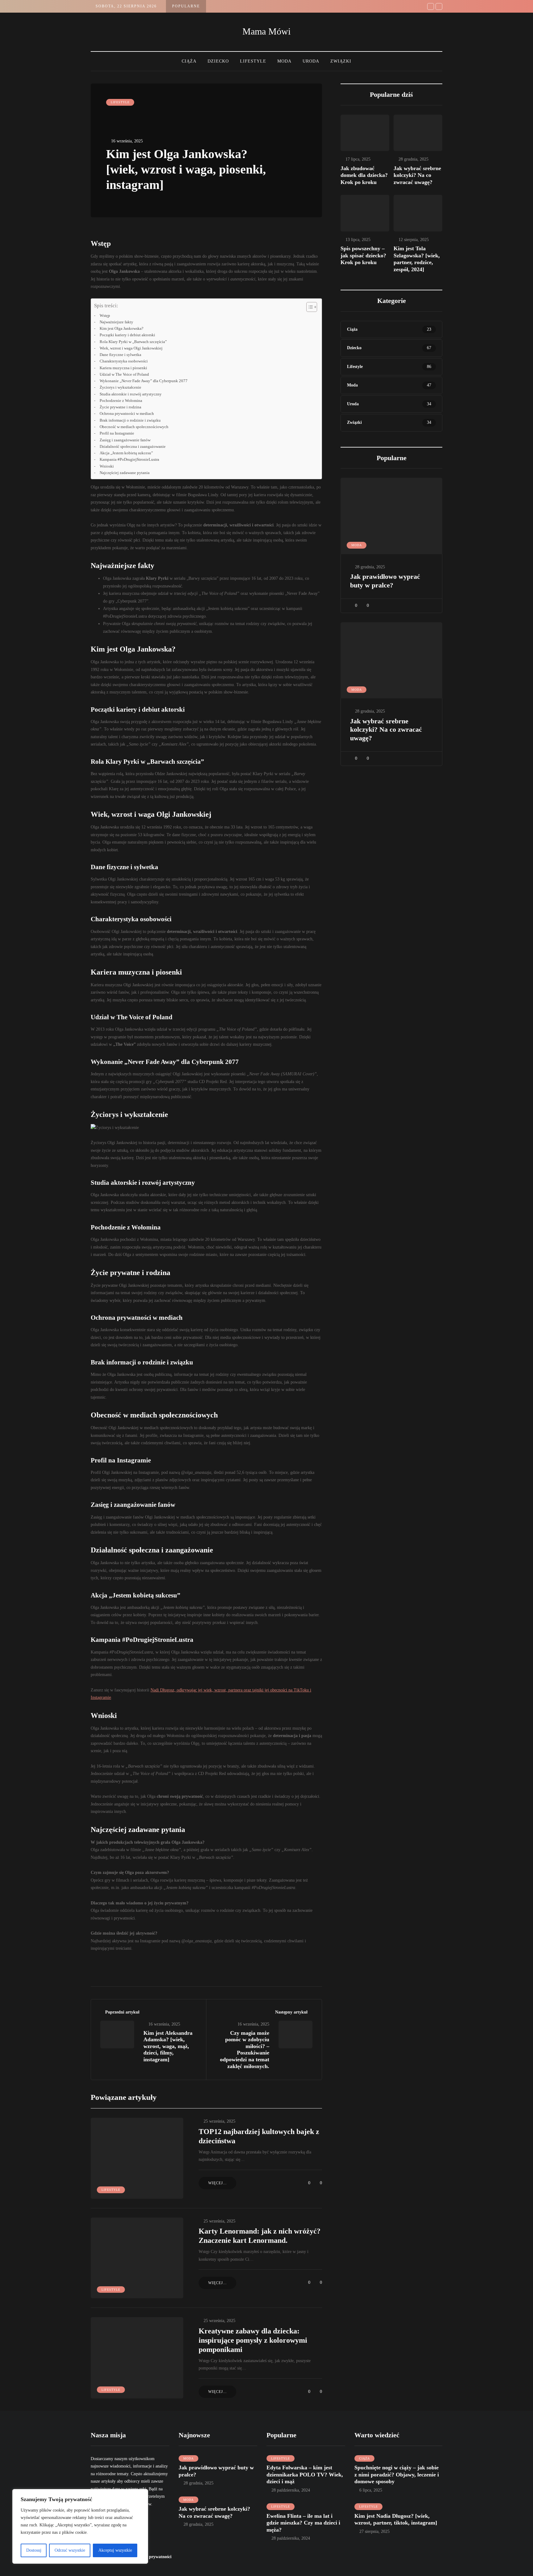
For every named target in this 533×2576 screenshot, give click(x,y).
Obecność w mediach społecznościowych (134, 427)
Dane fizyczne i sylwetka (120, 355)
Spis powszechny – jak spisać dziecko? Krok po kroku (363, 255)
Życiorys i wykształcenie (120, 387)
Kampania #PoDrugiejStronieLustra (129, 460)
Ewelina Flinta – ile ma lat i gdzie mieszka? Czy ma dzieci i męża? (303, 2523)
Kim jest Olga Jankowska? (122, 329)
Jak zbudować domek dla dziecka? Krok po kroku (364, 175)
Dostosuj (34, 2550)
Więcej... (217, 2183)
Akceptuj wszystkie (115, 2550)
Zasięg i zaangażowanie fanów (125, 440)
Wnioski (107, 466)
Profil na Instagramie (117, 433)
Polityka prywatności (152, 2557)
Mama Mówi (266, 31)
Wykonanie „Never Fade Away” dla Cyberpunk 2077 (144, 381)
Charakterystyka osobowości (124, 361)
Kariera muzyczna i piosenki (123, 368)
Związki (341, 61)
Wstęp (105, 316)
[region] (80, 2526)
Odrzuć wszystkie (70, 2550)
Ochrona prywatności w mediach (127, 414)
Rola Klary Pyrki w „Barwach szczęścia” (133, 342)
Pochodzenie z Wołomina (121, 401)
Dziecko (218, 61)
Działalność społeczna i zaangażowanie (133, 447)
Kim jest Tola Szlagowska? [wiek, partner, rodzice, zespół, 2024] (417, 259)
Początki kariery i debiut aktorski (127, 335)
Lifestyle (253, 61)
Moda (284, 61)
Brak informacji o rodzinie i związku (130, 420)
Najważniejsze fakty (116, 322)
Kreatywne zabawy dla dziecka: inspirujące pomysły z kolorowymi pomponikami (253, 2340)
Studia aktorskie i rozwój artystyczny (131, 394)
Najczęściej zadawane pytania (125, 473)
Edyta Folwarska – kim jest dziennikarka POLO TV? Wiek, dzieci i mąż (305, 2474)
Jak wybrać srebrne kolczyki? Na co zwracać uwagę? (417, 175)
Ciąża (189, 61)
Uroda (311, 61)
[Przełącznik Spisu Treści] (309, 307)
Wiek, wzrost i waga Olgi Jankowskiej (131, 348)
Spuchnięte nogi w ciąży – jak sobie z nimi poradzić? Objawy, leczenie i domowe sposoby (397, 2474)
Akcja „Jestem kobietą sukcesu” (126, 453)
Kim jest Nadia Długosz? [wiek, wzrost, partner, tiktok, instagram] (396, 2519)
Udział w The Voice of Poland (124, 374)
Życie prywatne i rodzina (120, 407)
